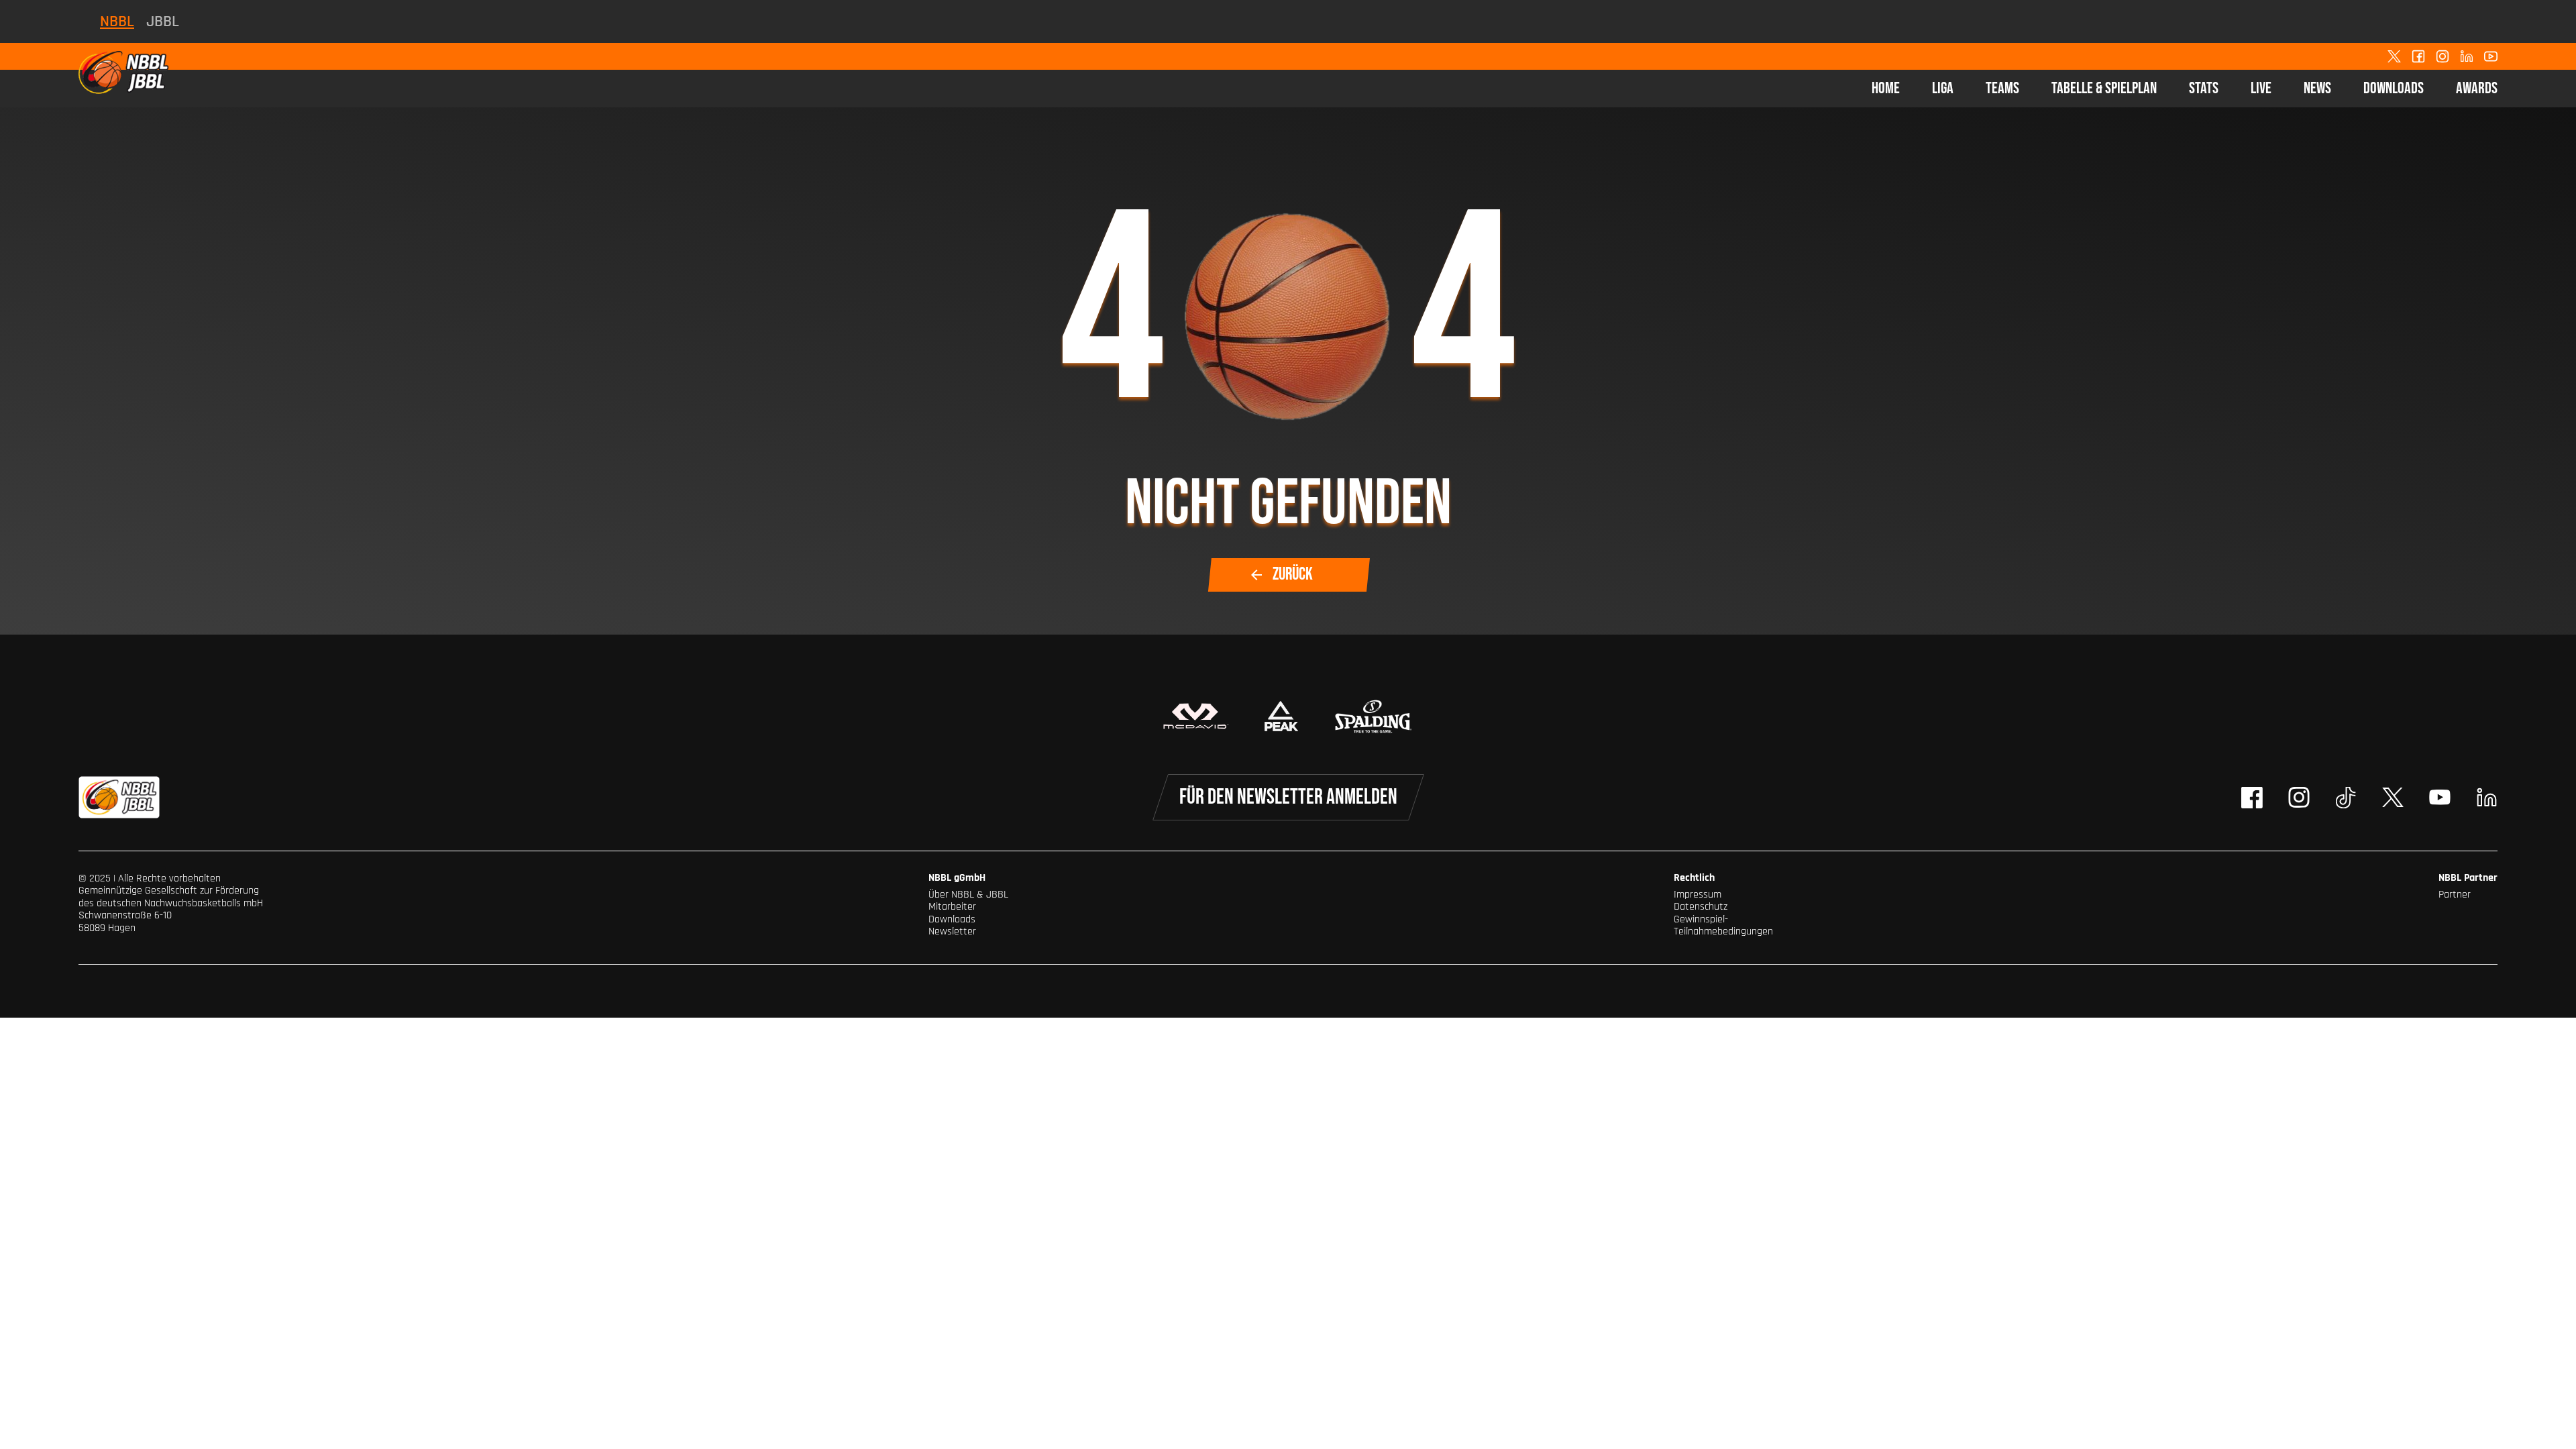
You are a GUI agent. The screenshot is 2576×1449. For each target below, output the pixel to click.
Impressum (1698, 895)
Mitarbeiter (952, 907)
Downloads (2394, 88)
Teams (2002, 88)
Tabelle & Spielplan (2104, 88)
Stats (2204, 88)
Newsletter (952, 931)
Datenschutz (1701, 907)
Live (2261, 88)
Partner (2455, 895)
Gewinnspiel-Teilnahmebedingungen (1723, 925)
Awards (2477, 88)
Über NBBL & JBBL (968, 895)
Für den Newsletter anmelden (1288, 797)
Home (1886, 88)
